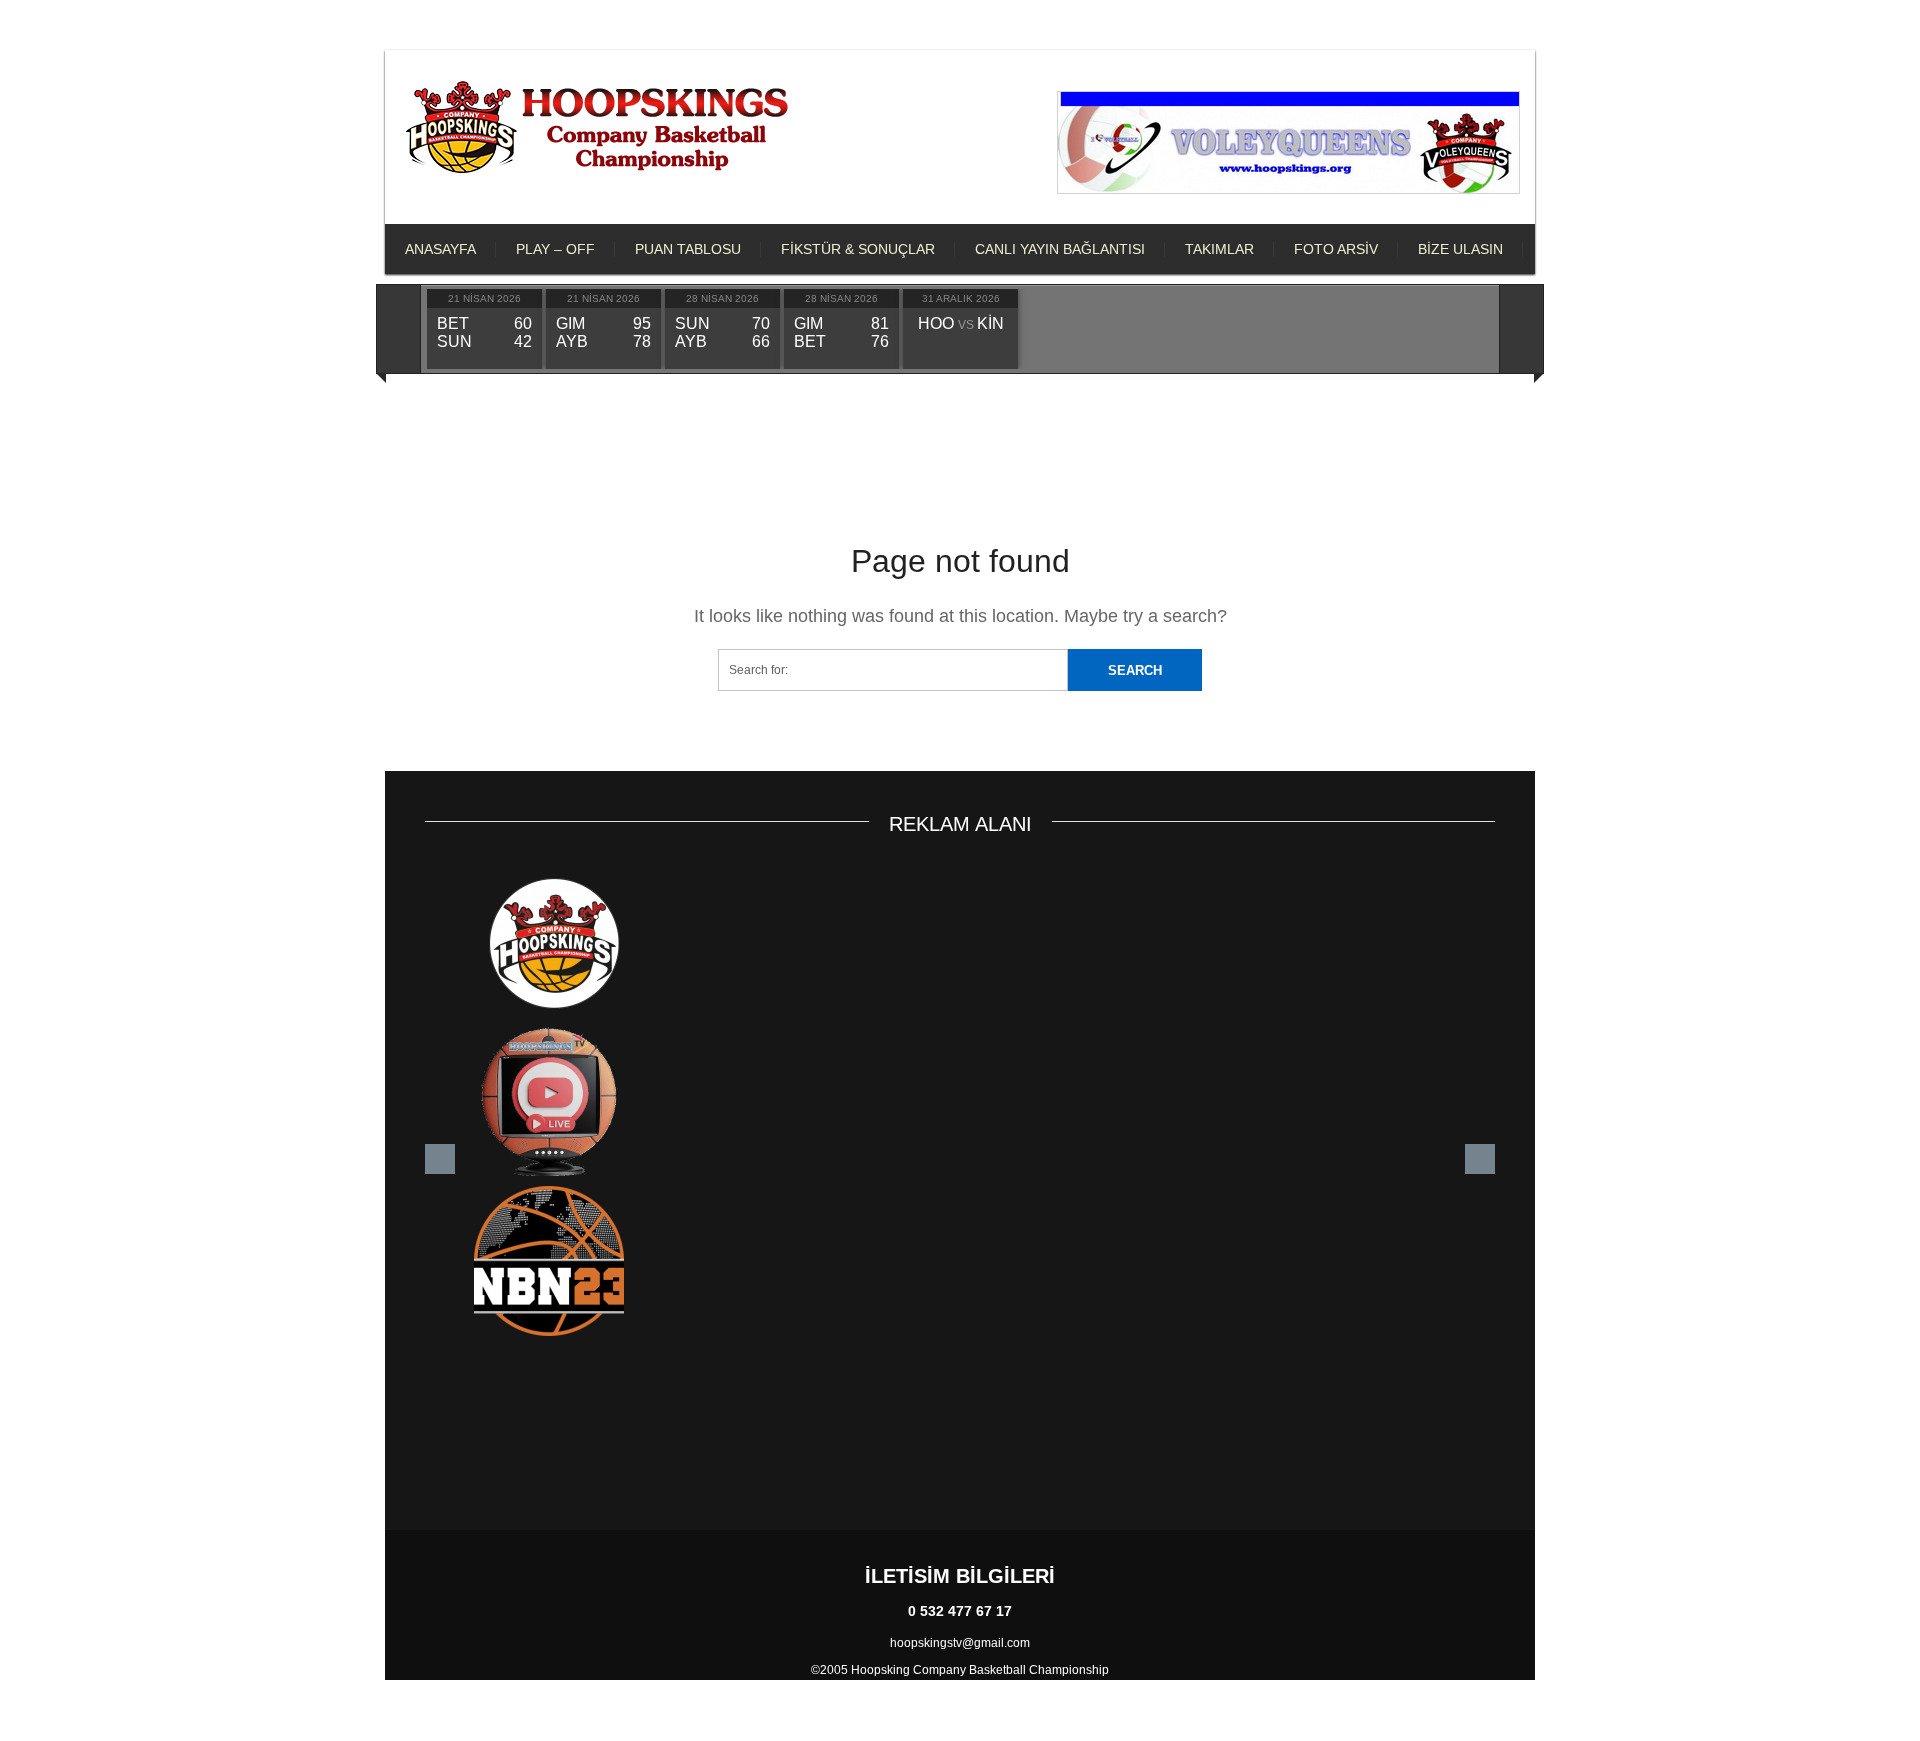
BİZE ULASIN (1460, 249)
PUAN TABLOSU (688, 249)
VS (961, 325)
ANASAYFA (440, 249)
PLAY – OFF (555, 249)
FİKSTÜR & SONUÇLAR (858, 249)
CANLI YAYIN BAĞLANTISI (1060, 249)
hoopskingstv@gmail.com (960, 1643)
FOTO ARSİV (1336, 249)
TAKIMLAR (1219, 249)
